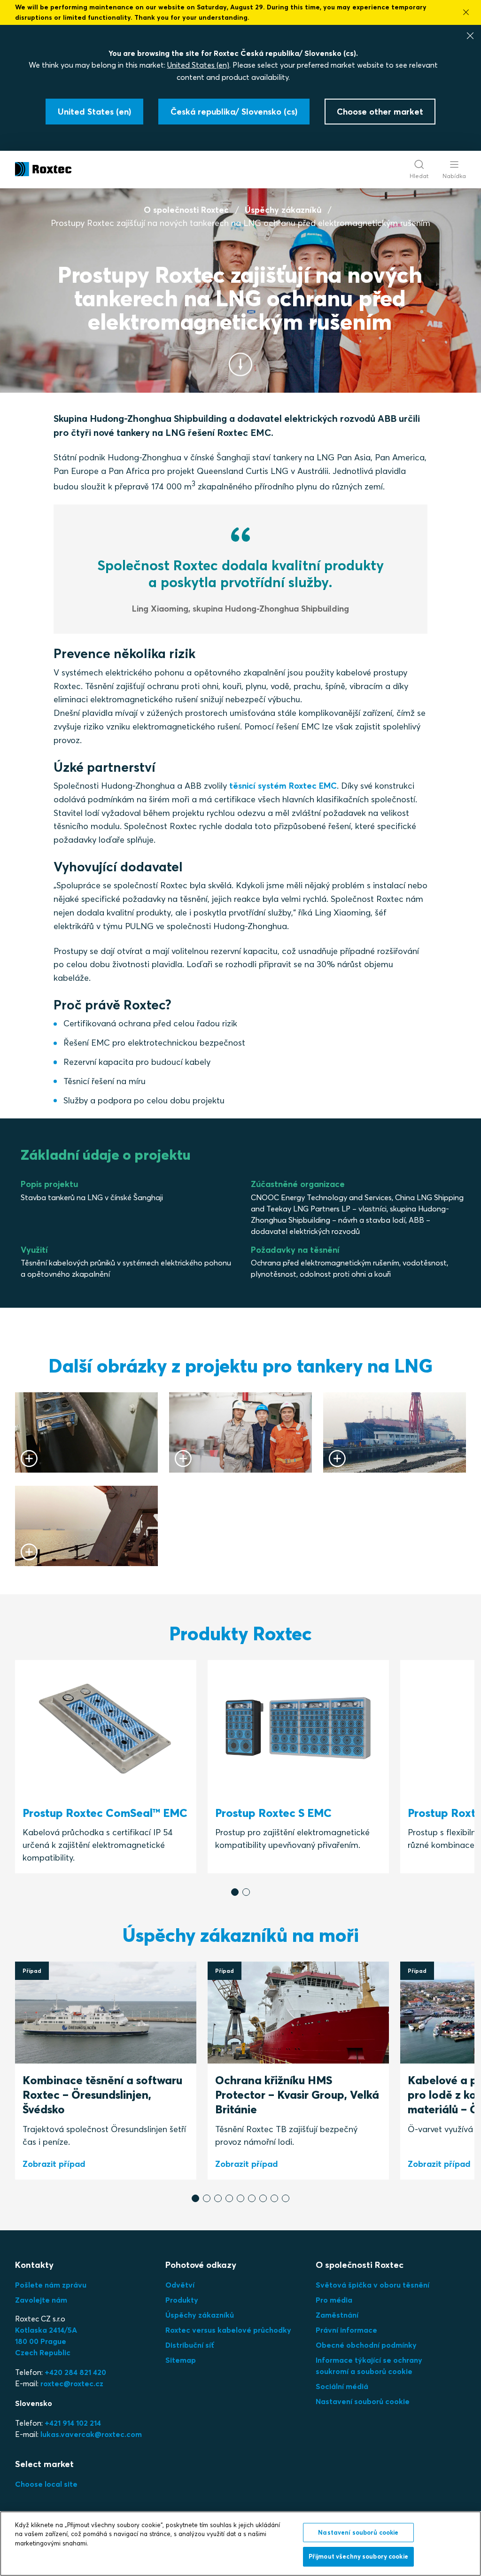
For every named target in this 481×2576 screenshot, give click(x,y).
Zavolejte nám (41, 2300)
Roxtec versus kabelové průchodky (228, 2330)
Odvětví (180, 2285)
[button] (235, 1892)
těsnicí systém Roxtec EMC (283, 786)
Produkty (182, 2300)
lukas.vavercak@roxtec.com (91, 2434)
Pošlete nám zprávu (51, 2285)
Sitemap (181, 2360)
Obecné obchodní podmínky (366, 2345)
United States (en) (198, 65)
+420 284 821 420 (75, 2372)
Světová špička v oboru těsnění (372, 2285)
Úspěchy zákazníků (283, 210)
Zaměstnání (337, 2315)
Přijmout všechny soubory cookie (358, 2556)
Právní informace (346, 2330)
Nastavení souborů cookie (363, 2401)
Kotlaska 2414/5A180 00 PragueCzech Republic (46, 2341)
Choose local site (46, 2484)
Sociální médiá (342, 2386)
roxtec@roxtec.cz (72, 2383)
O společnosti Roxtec (186, 210)
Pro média (334, 2300)
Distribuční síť (190, 2345)
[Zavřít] (470, 36)
